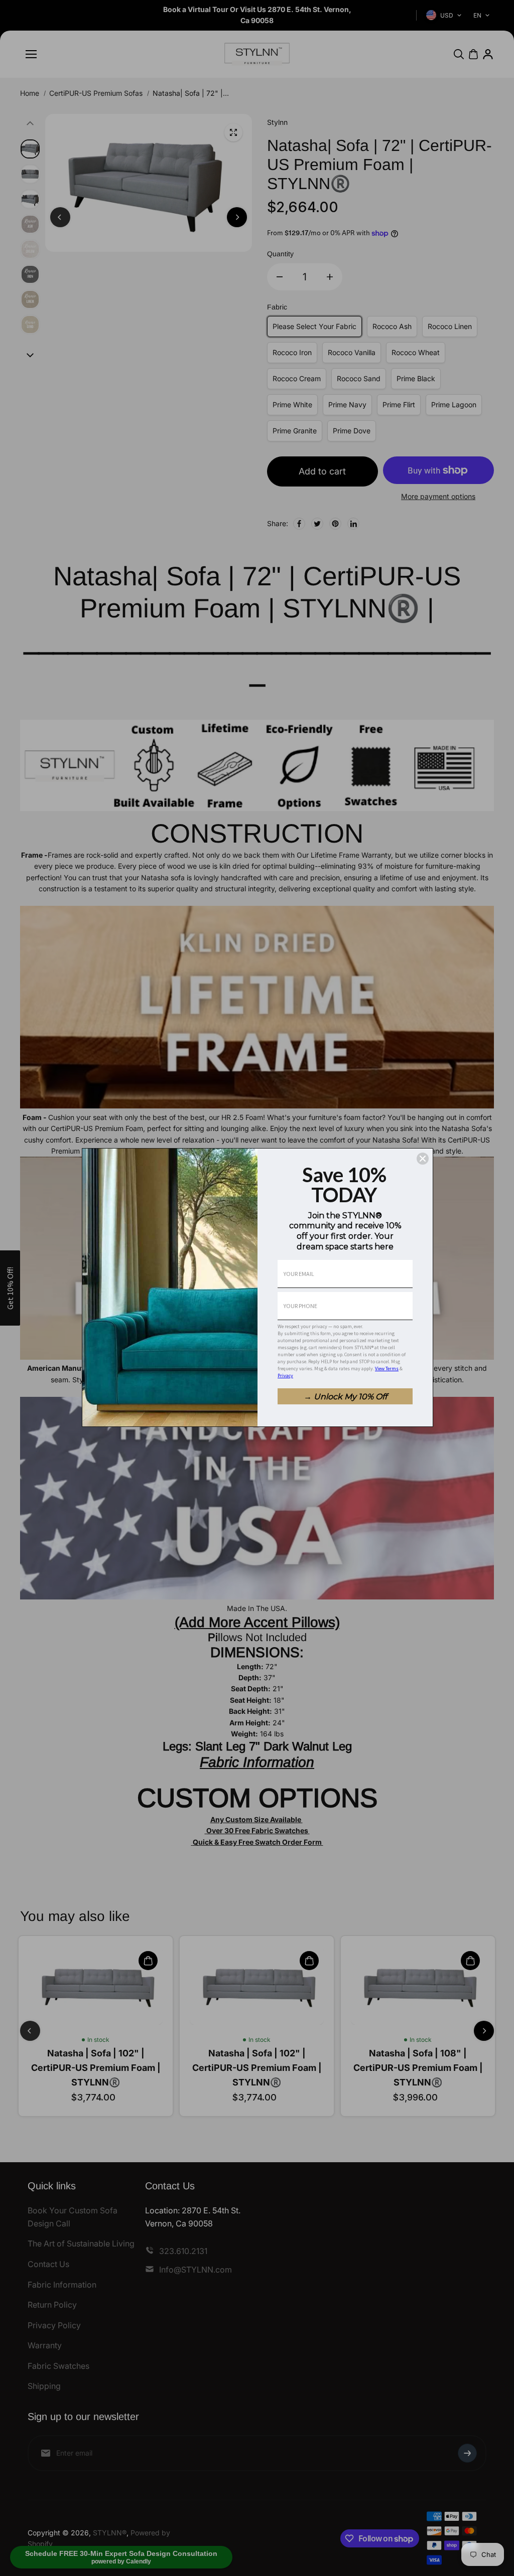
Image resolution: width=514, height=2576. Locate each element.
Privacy (285, 1376)
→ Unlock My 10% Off (345, 1397)
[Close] (423, 1159)
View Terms (387, 1368)
